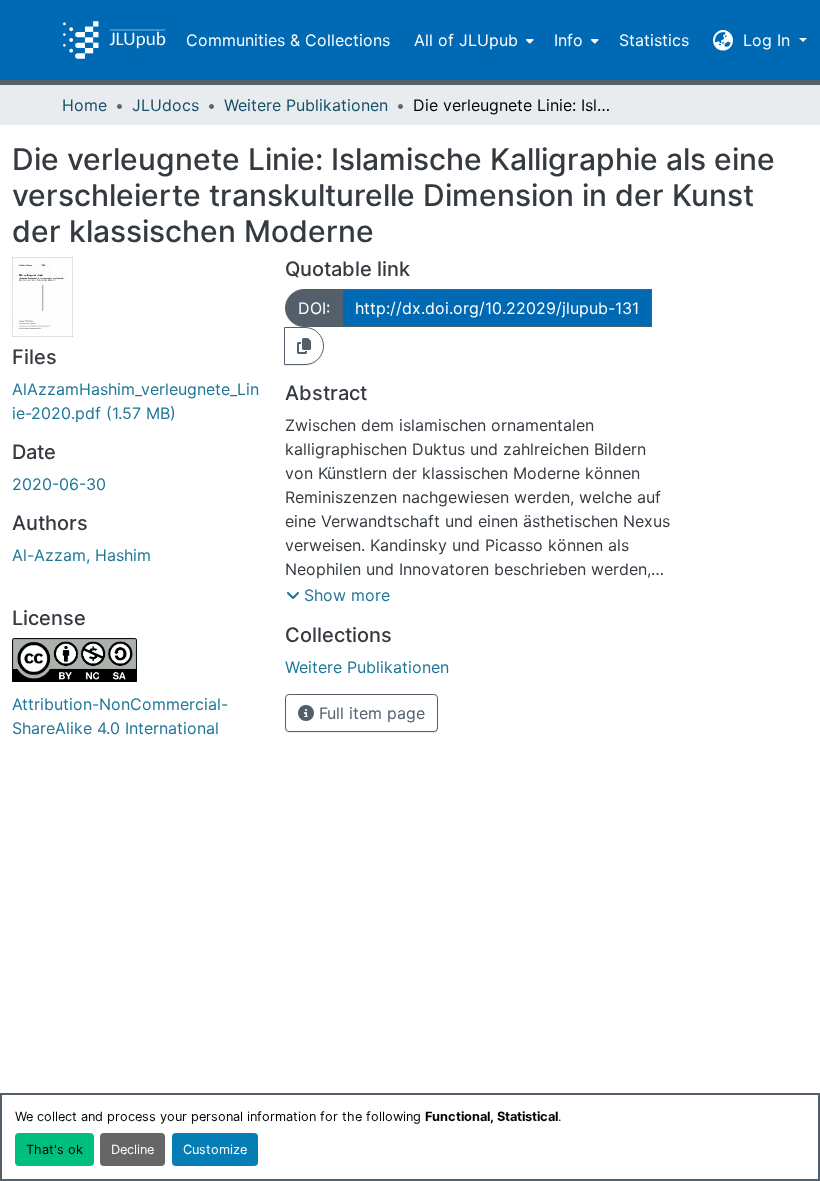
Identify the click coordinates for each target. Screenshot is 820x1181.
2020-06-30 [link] (59, 484)
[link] (136, 401)
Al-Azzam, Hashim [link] (81, 555)
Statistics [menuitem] (654, 40)
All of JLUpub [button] (466, 40)
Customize (215, 1149)
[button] (114, 40)
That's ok (54, 1149)
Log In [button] (769, 40)
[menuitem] (472, 40)
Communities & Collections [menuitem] (288, 40)
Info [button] (568, 40)
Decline (132, 1149)
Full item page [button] (369, 713)
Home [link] (84, 105)
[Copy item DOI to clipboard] (304, 346)
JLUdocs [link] (165, 105)
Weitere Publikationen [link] (306, 105)
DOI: (314, 308)
